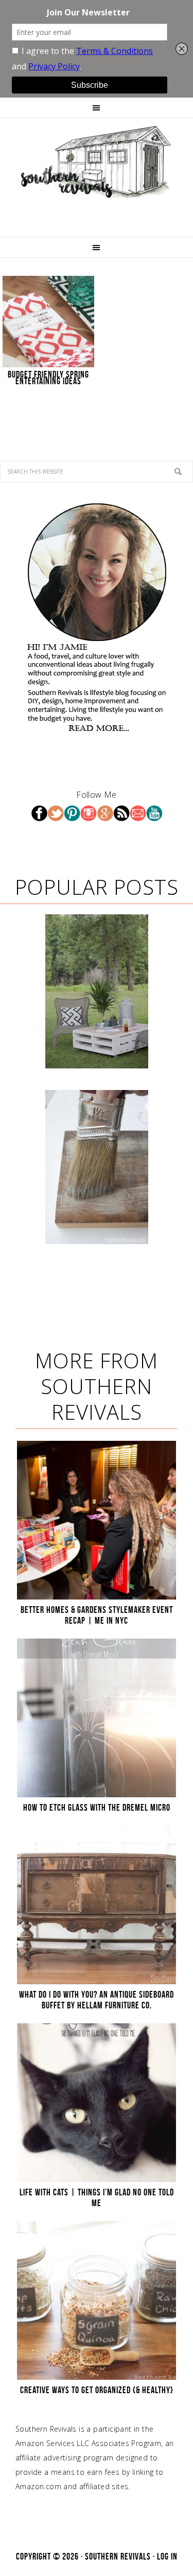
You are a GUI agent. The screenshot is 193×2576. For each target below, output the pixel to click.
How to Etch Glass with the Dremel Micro (97, 1808)
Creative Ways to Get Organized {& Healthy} (97, 2390)
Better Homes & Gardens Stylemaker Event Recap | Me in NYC (97, 1615)
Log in (167, 2556)
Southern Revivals (97, 162)
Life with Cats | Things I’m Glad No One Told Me (97, 2198)
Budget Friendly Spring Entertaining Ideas (48, 378)
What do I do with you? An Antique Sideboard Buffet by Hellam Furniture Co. (97, 2000)
